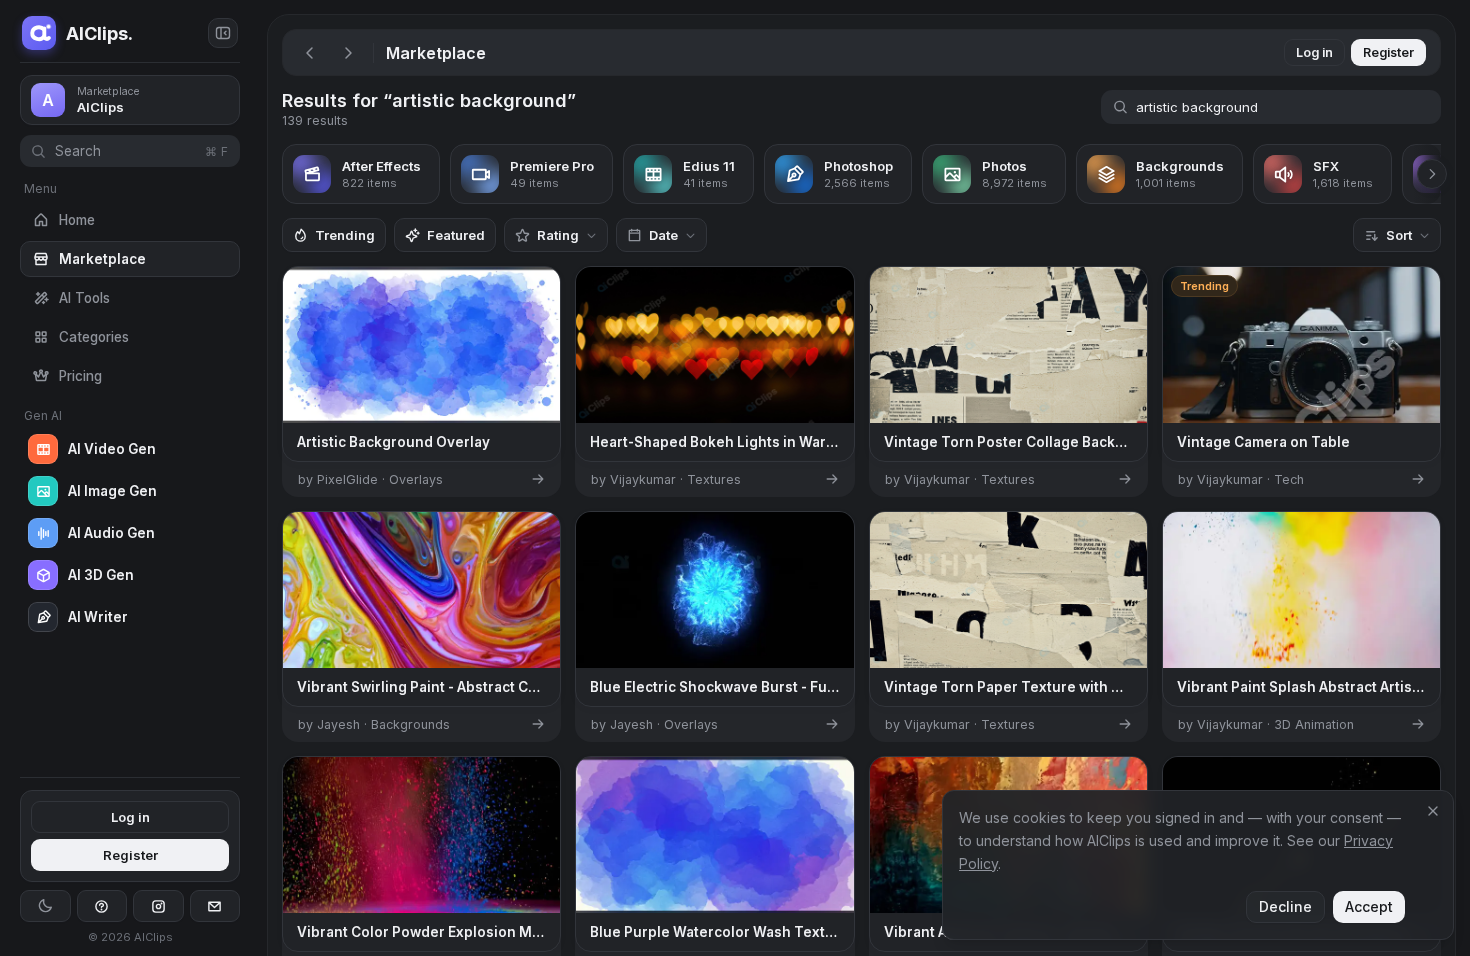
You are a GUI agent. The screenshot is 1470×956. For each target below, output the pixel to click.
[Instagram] (158, 906)
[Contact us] (215, 906)
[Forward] (348, 53)
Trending (345, 235)
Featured (456, 235)
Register (130, 855)
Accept (1369, 906)
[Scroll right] (1432, 174)
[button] (260, 478)
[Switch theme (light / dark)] (45, 906)
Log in (130, 817)
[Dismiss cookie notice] (1433, 811)
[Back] (310, 53)
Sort (1399, 235)
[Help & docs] (102, 906)
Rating (558, 235)
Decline (1285, 906)
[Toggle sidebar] (223, 33)
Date (663, 235)
